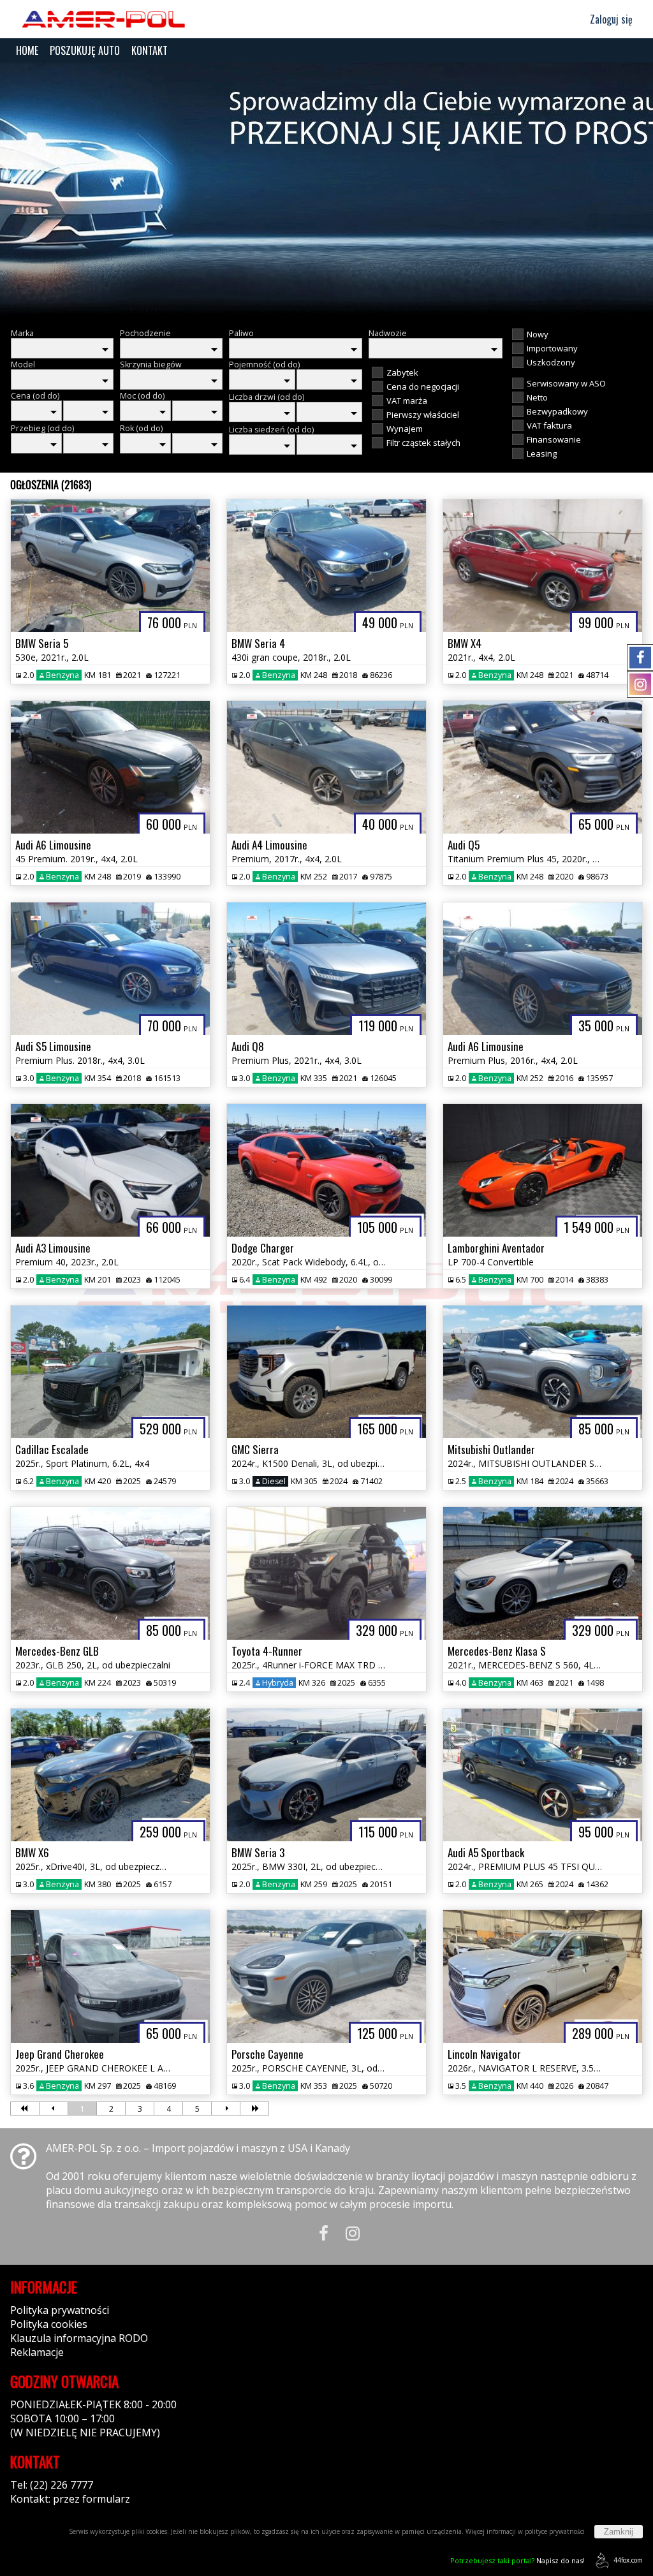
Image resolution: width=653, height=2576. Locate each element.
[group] (326, 190)
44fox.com (628, 2560)
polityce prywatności (555, 2531)
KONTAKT (150, 50)
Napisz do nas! (517, 2560)
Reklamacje (37, 2352)
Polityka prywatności (60, 2310)
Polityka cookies (49, 2324)
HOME (27, 50)
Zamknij (619, 2532)
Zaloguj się (610, 19)
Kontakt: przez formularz (70, 2499)
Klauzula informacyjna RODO (79, 2338)
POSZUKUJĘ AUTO (85, 50)
